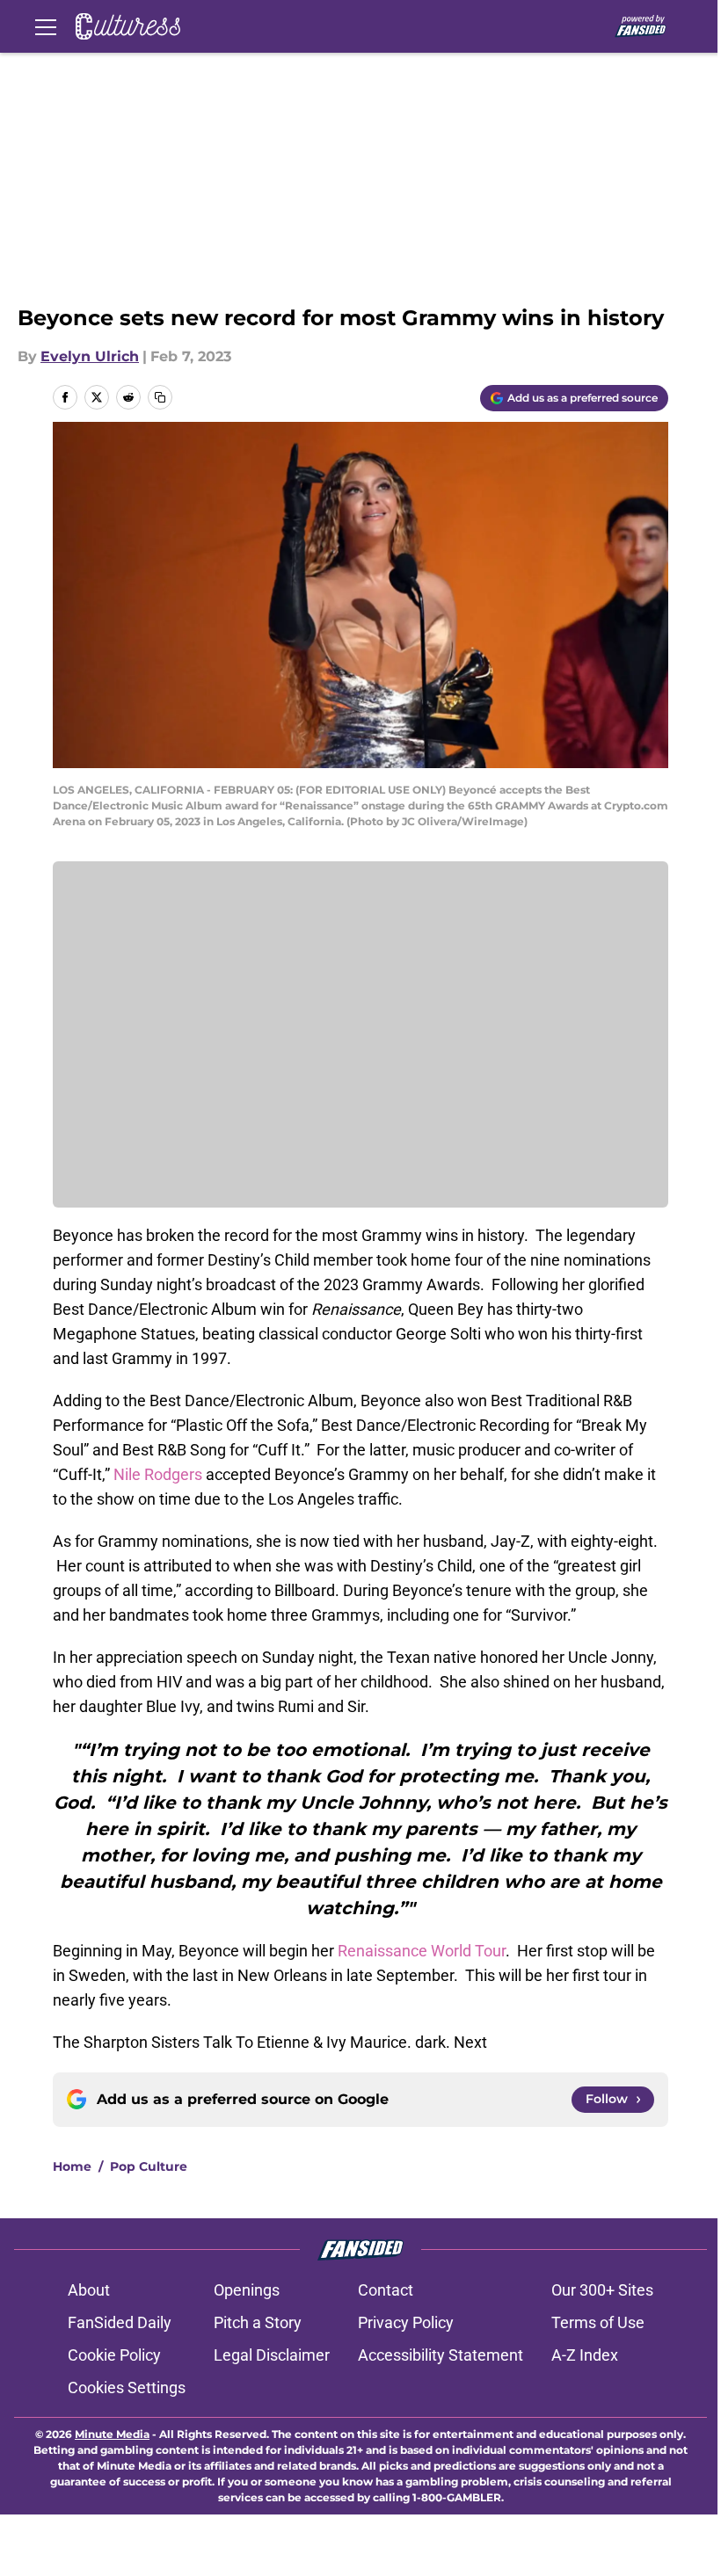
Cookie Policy (114, 2355)
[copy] (160, 397)
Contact (386, 2290)
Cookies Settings (127, 2387)
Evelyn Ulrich (90, 356)
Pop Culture (149, 2166)
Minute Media (112, 2434)
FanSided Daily (120, 2322)
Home (72, 2166)
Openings (247, 2290)
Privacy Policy (406, 2322)
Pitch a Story (258, 2322)
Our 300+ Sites (602, 2290)
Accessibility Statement (441, 2355)
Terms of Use (598, 2322)
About (89, 2290)
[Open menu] (46, 26)
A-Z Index (585, 2355)
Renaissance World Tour (422, 1951)
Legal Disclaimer (272, 2355)
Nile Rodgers (158, 1474)
